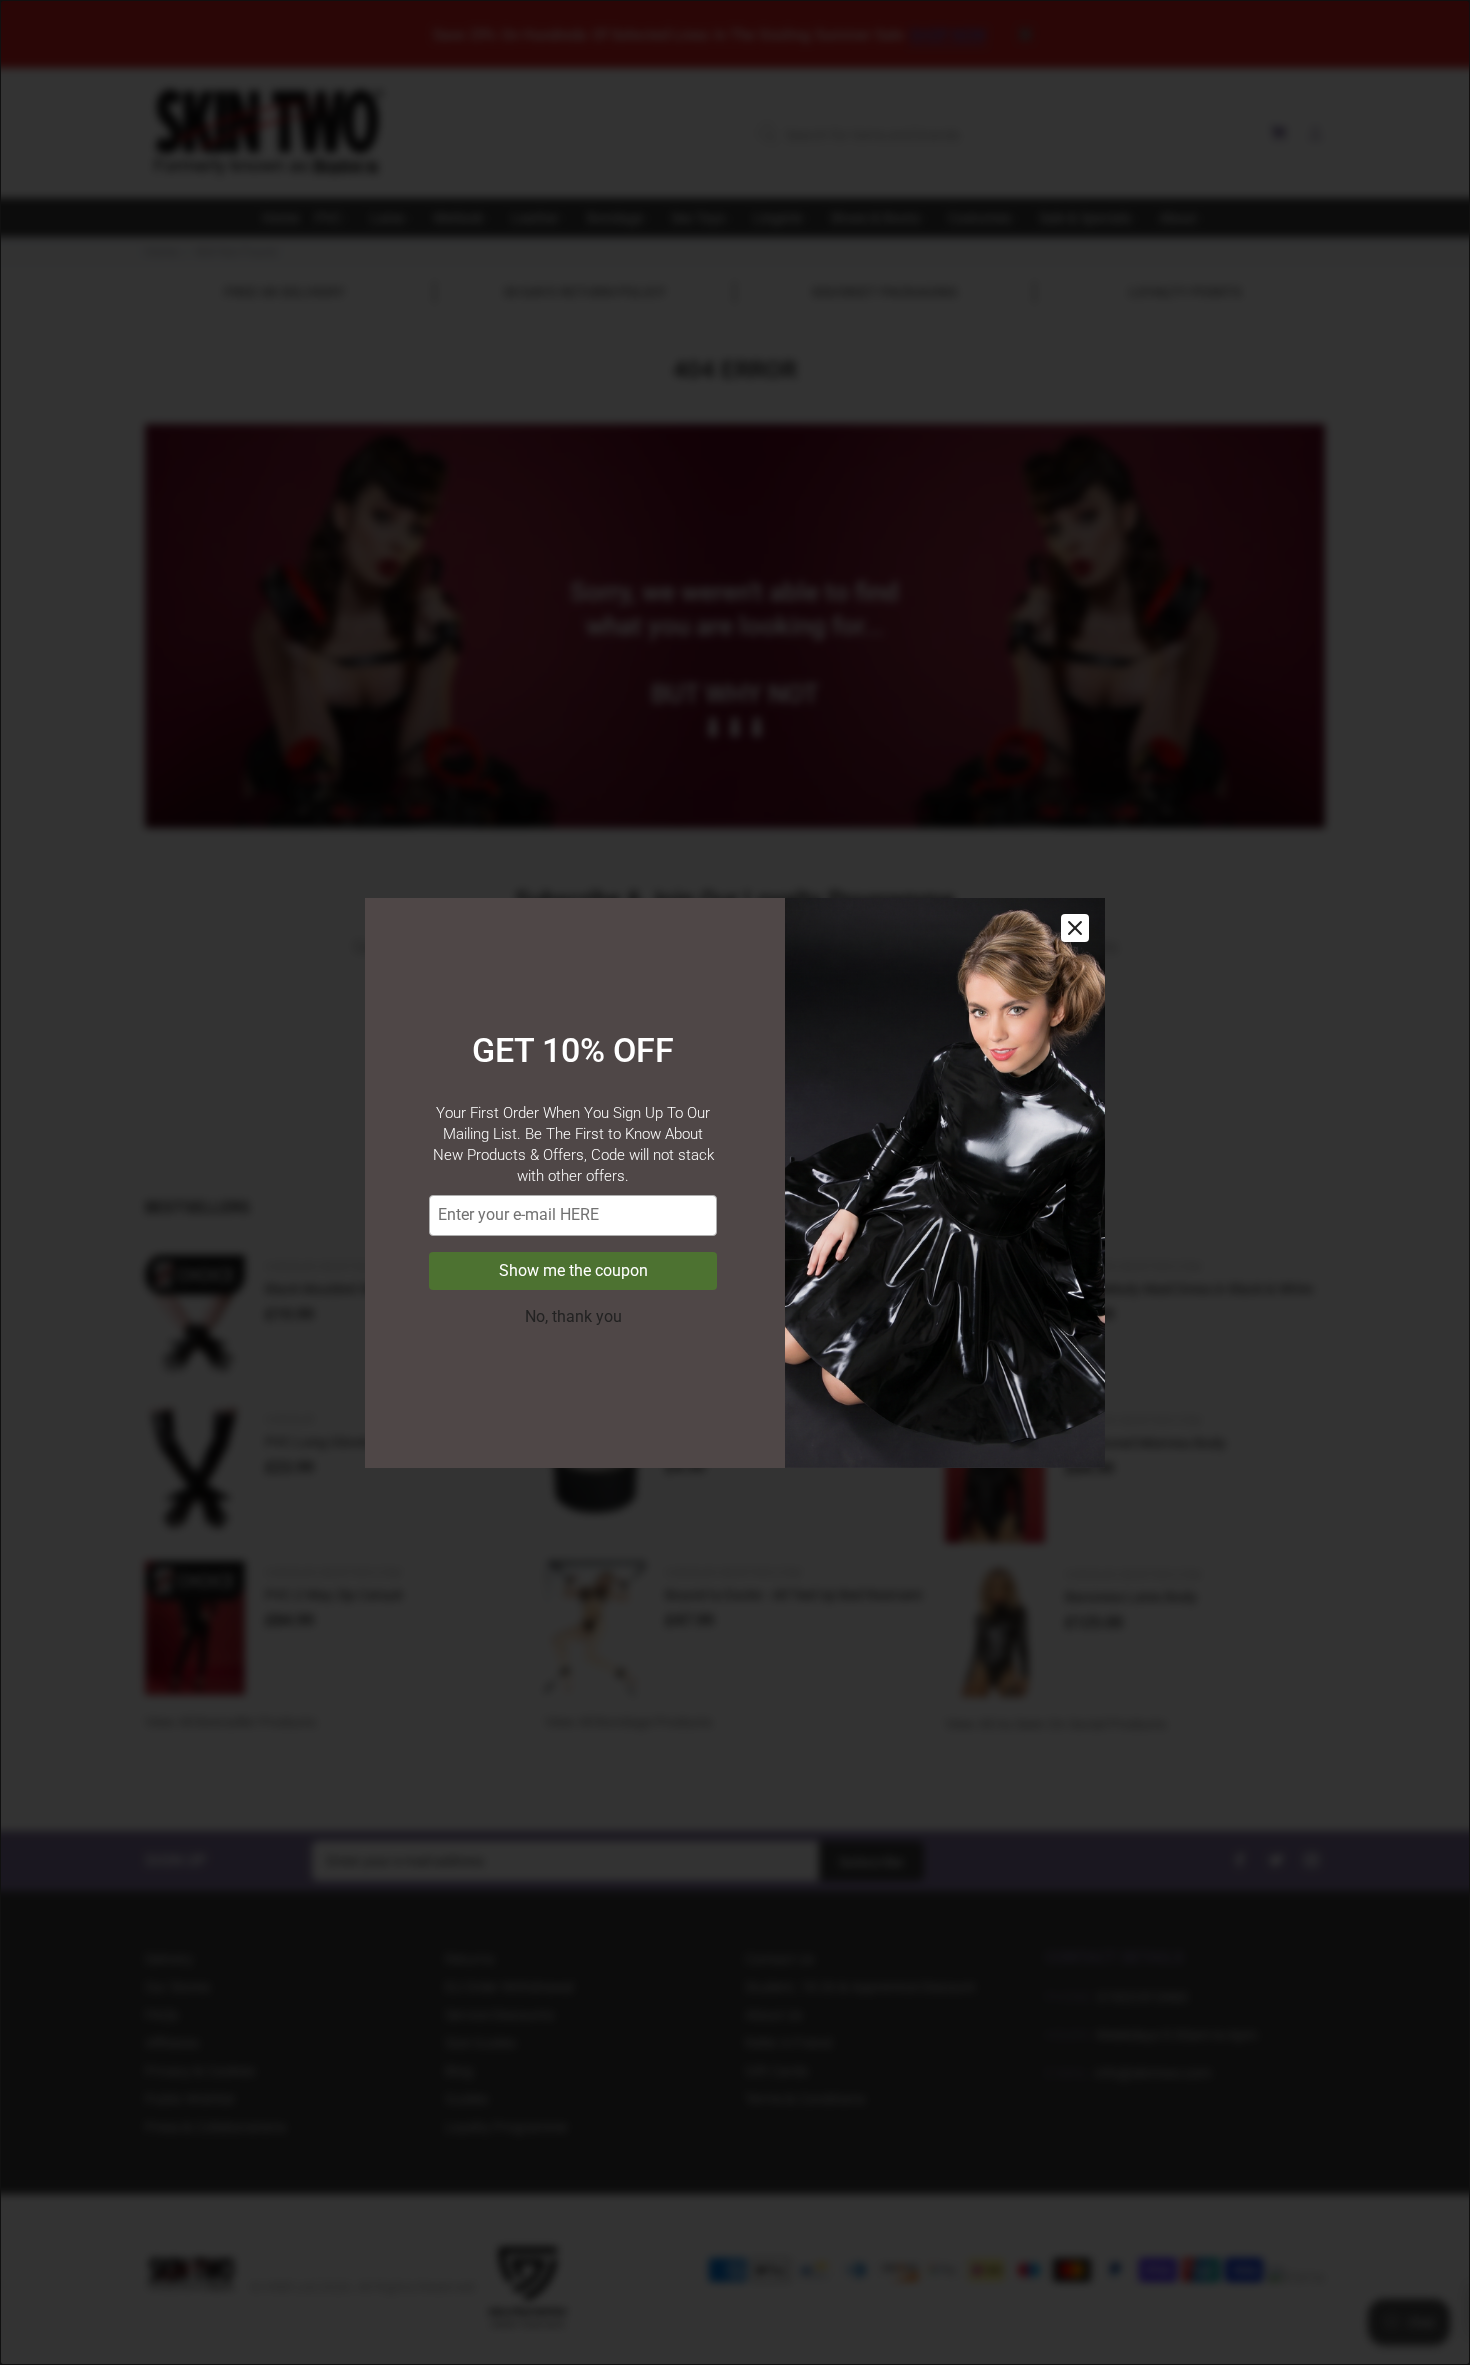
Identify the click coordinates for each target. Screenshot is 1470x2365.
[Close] (1075, 928)
